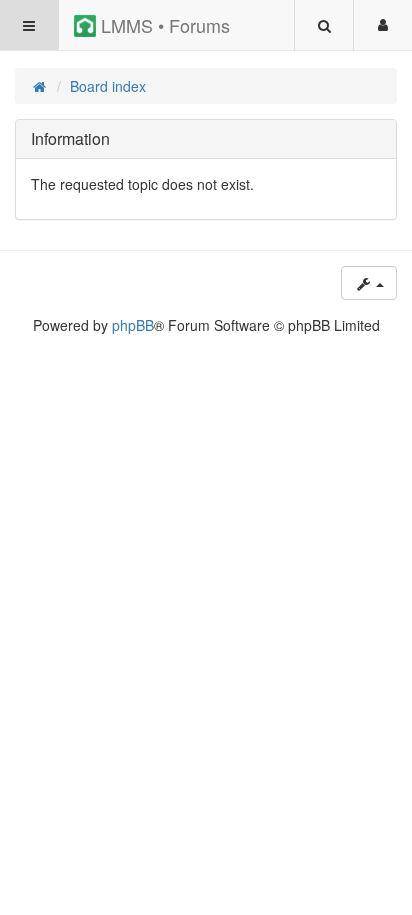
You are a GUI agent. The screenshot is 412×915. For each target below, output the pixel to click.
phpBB (133, 325)
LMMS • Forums (163, 25)
